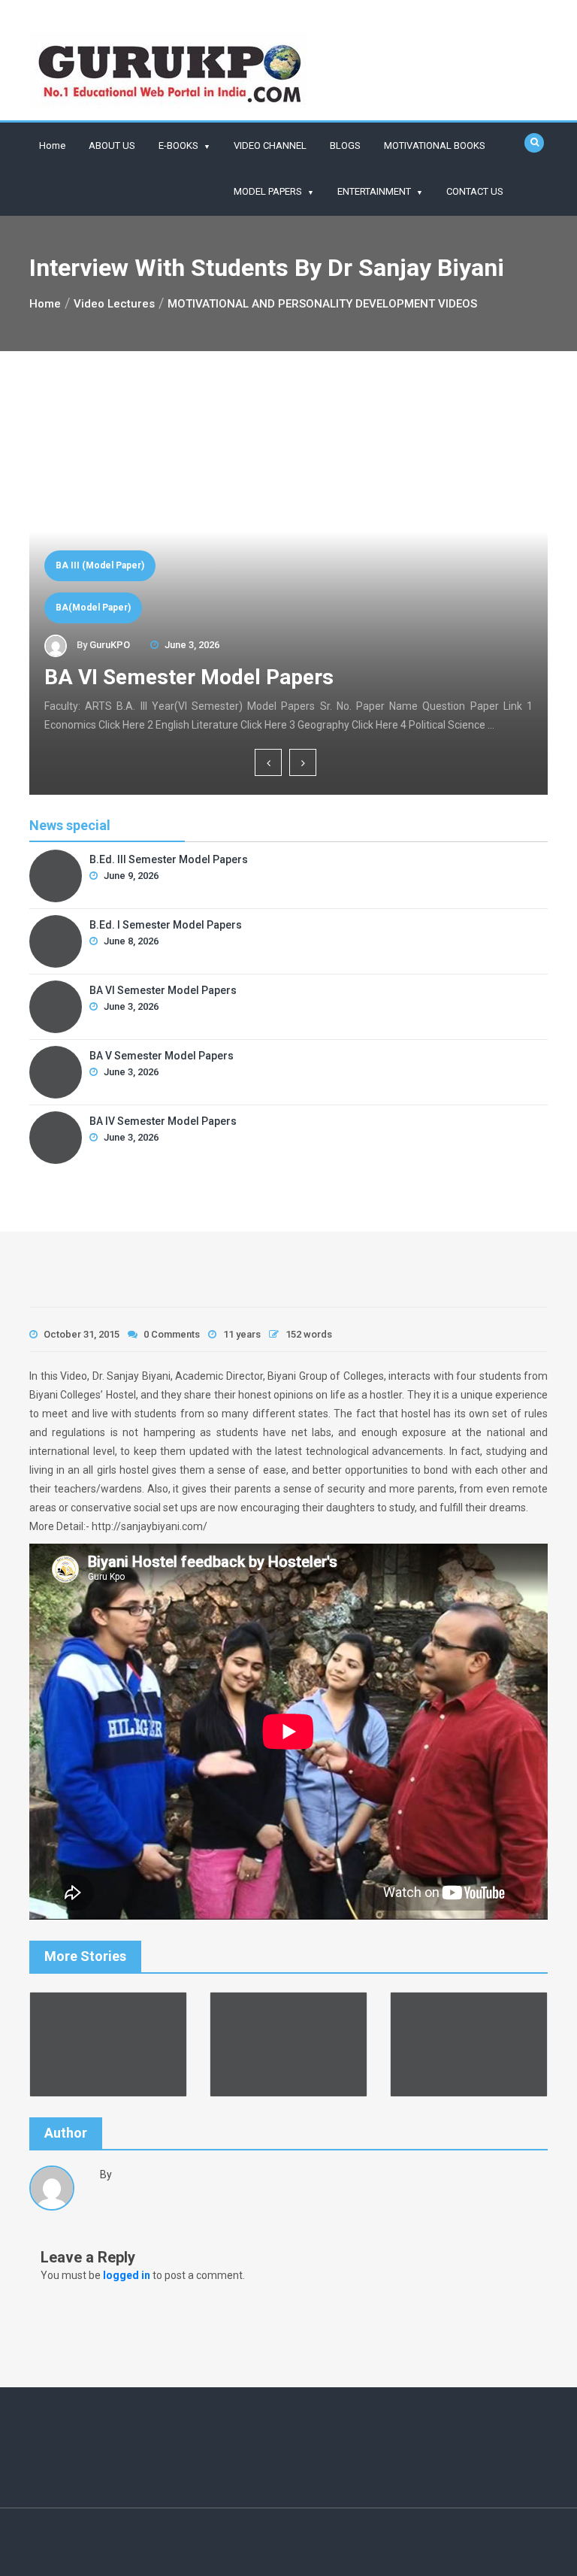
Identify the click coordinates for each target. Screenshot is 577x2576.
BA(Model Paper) (93, 608)
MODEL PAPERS (268, 191)
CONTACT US (475, 191)
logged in (127, 2275)
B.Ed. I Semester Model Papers (166, 925)
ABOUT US (112, 145)
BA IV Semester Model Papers (163, 1121)
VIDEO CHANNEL (270, 145)
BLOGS (345, 145)
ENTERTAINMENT (374, 191)
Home (52, 145)
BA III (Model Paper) (100, 565)
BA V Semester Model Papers (162, 1056)
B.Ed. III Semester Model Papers (169, 859)
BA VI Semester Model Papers (189, 677)
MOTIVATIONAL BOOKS (435, 145)
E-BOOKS (178, 145)
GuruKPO (110, 645)
